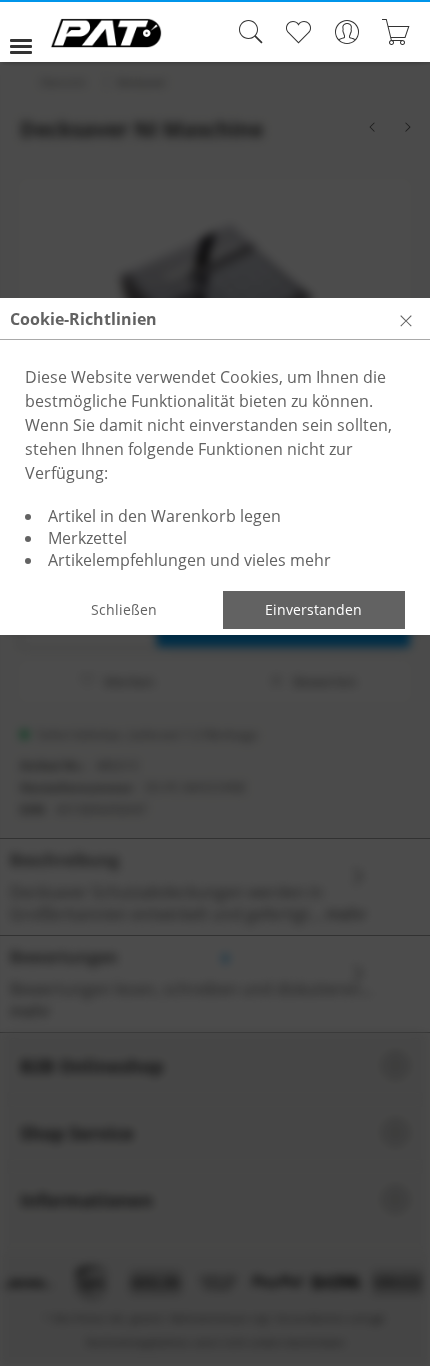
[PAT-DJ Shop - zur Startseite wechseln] (106, 33)
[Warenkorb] (395, 32)
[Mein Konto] (346, 32)
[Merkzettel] (297, 32)
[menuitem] (29, 32)
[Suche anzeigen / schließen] (246, 32)
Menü (29, 32)
